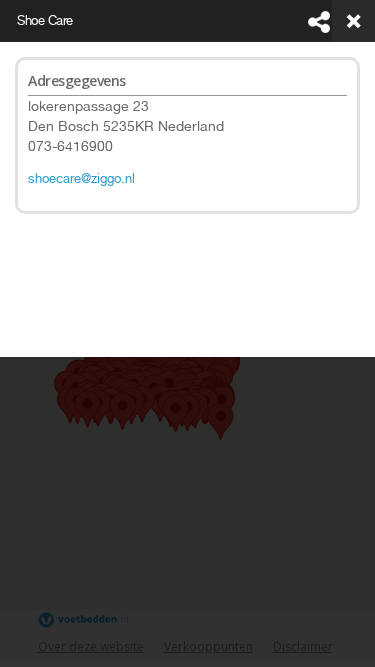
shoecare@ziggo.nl (81, 178)
